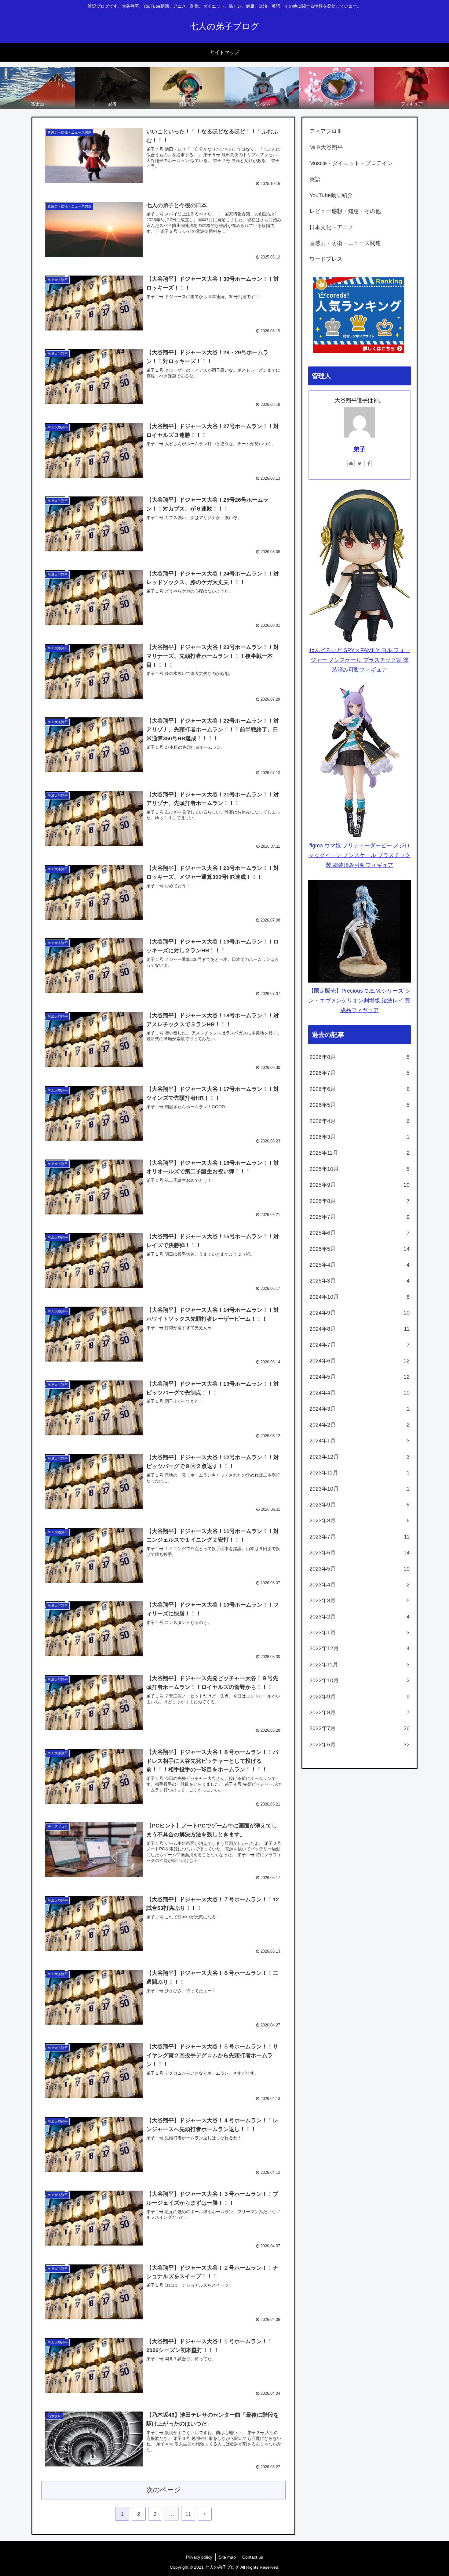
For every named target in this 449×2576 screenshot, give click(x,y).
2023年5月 (360, 1569)
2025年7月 (360, 1217)
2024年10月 (360, 1297)
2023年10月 (360, 1489)
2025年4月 (360, 1265)
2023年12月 (360, 1457)
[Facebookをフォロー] (368, 464)
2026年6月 (360, 1089)
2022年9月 (360, 1697)
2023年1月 (360, 1633)
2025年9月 (360, 1185)
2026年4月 (360, 1121)
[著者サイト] (351, 464)
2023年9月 (360, 1505)
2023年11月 (360, 1473)
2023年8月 (360, 1521)
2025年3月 (360, 1281)
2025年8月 (360, 1201)
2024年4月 (360, 1393)
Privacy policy (199, 2557)
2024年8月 (360, 1329)
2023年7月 (360, 1537)
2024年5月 (360, 1377)
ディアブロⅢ (326, 131)
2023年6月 (360, 1553)
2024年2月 (360, 1425)
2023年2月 (360, 1617)
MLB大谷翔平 (326, 147)
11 (188, 2514)
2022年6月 (360, 1744)
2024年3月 (360, 1409)
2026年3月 (360, 1137)
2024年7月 (360, 1345)
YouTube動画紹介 (331, 195)
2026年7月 (360, 1073)
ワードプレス (326, 259)
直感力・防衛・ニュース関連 (345, 243)
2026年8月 (360, 1057)
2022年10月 (360, 1680)
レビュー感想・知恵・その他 (345, 211)
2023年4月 (360, 1585)
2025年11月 (360, 1153)
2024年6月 (360, 1361)
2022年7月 (360, 1728)
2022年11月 (360, 1665)
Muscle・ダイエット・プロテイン (351, 163)
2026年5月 (360, 1105)
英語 (315, 179)
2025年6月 (360, 1233)
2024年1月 (360, 1441)
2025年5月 (360, 1249)
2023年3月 (360, 1600)
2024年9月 (360, 1313)
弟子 (360, 449)
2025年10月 (360, 1169)
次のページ (164, 2490)
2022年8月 (360, 1712)
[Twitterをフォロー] (360, 464)
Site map (227, 2557)
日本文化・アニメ (331, 227)
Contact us (253, 2557)
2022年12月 (360, 1648)
